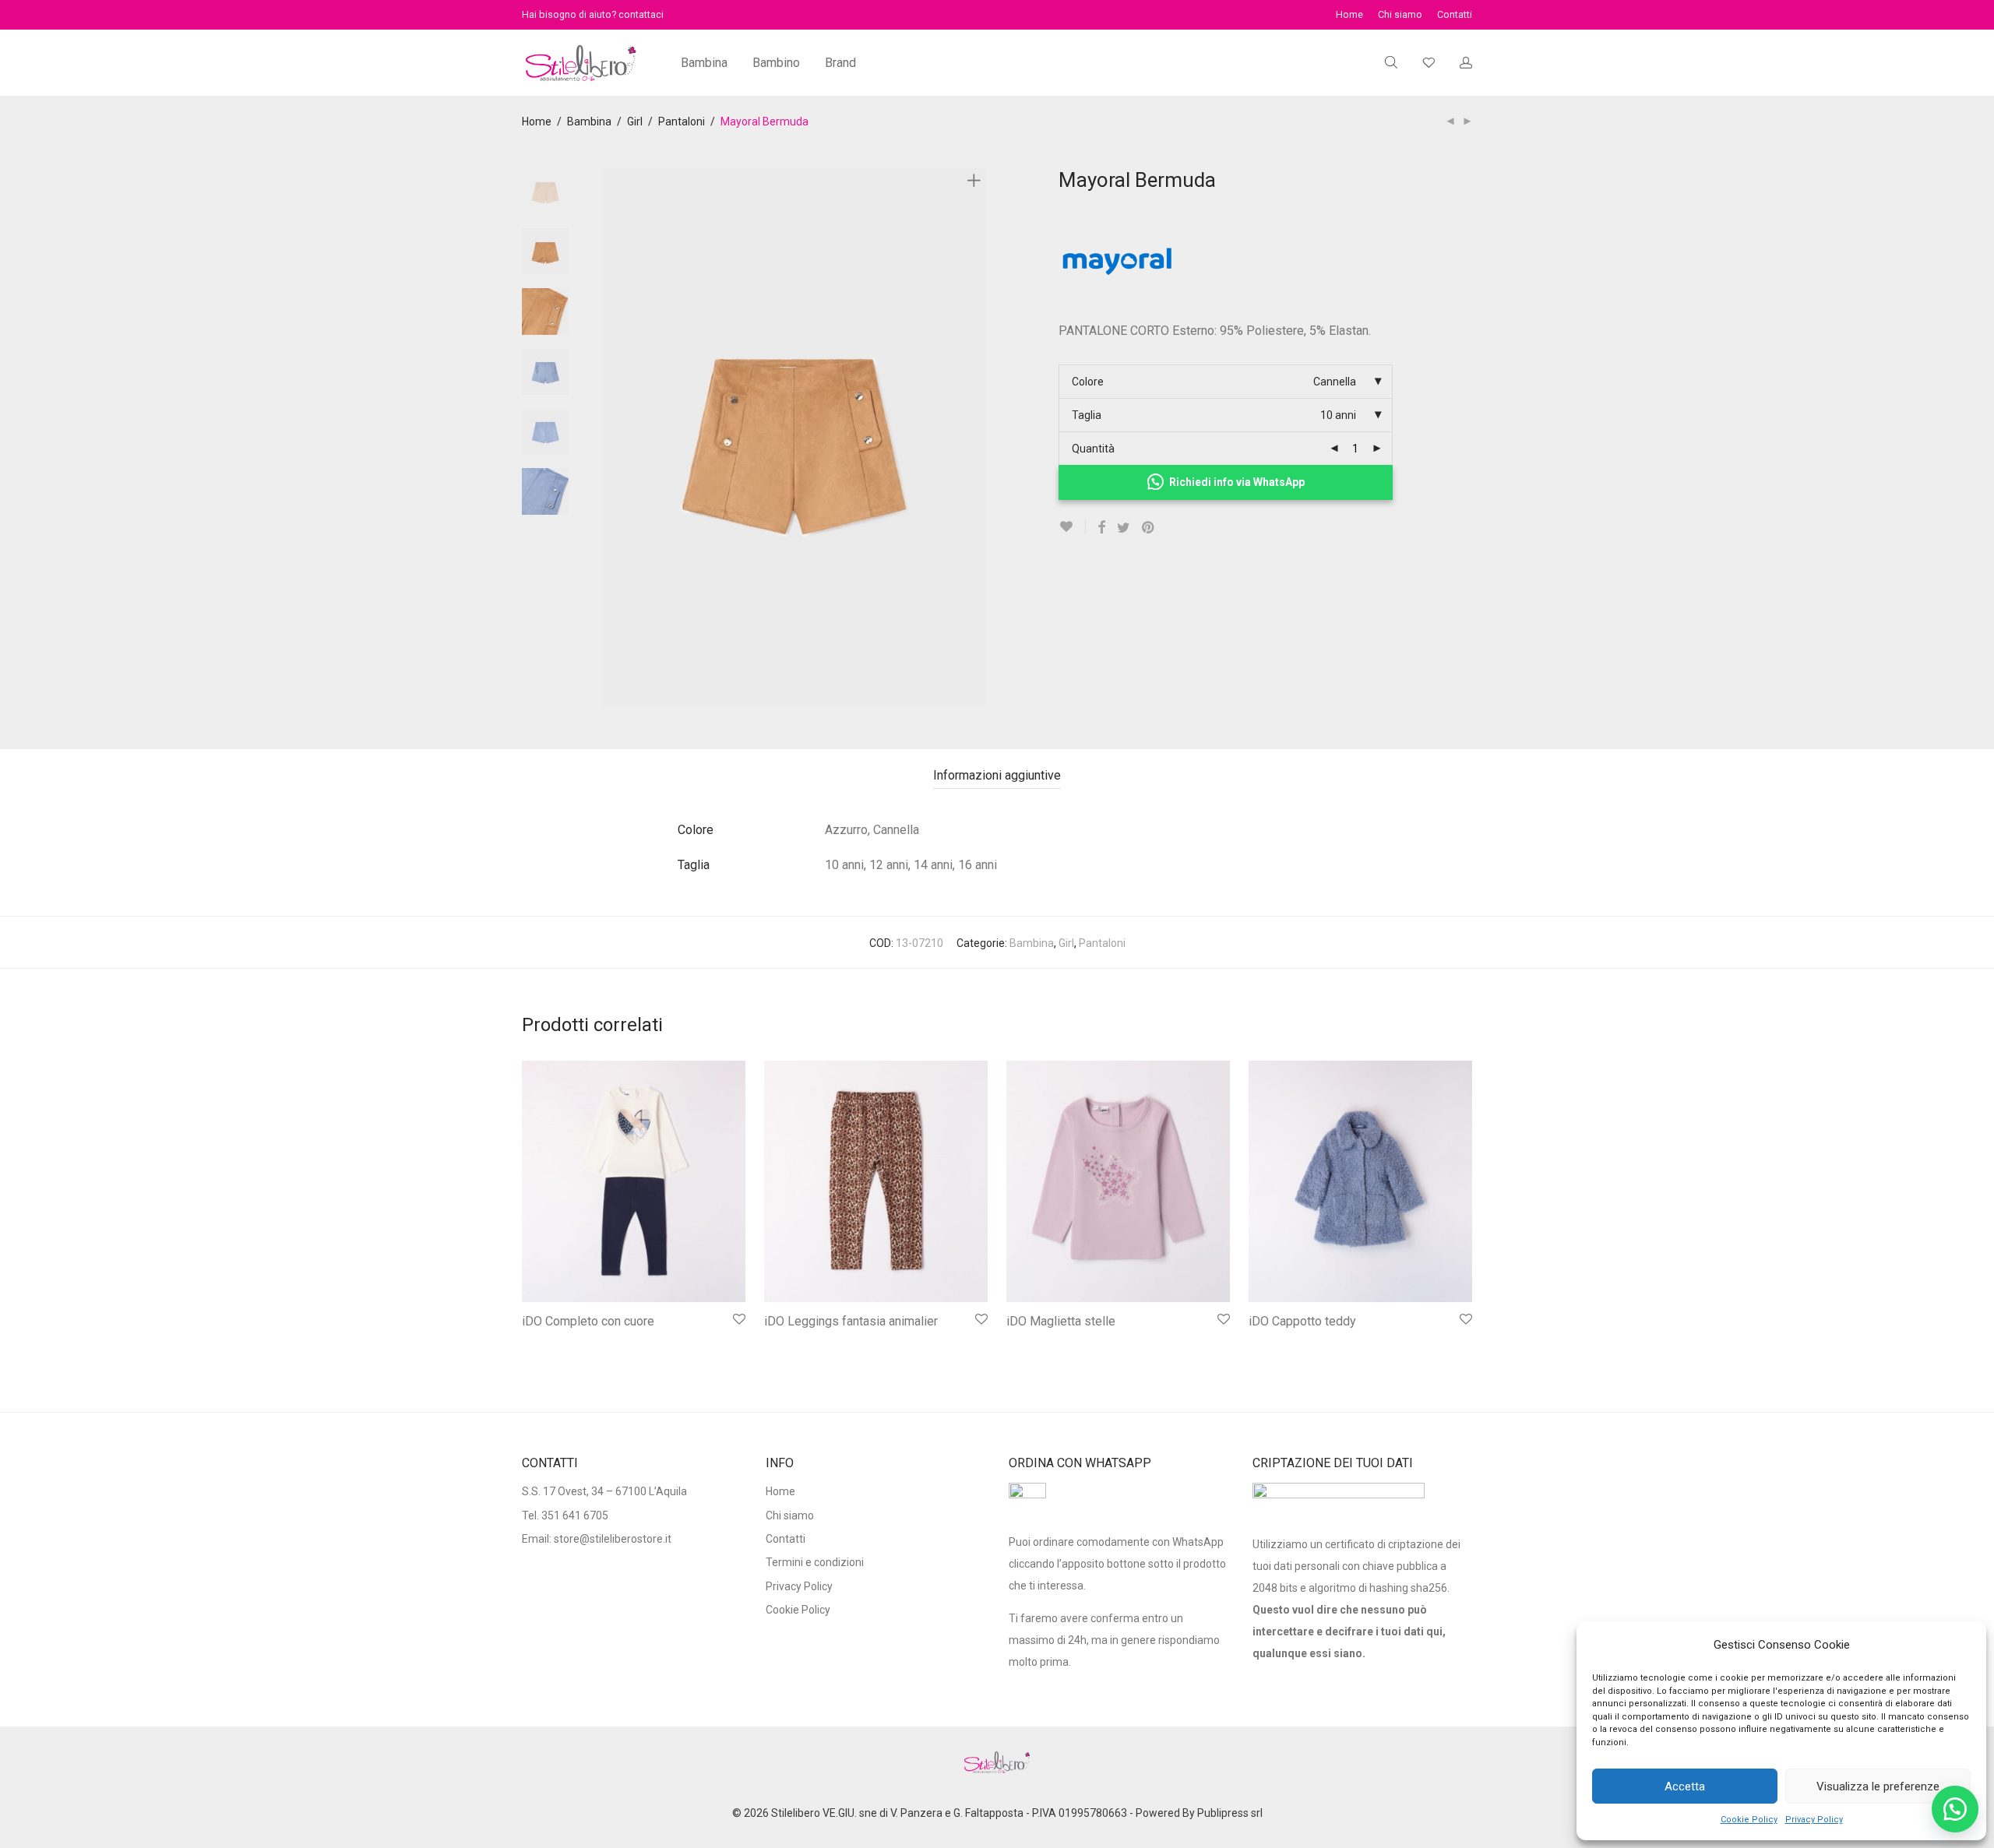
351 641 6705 (575, 1515)
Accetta (1685, 1786)
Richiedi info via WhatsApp (1237, 482)
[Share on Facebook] (1101, 528)
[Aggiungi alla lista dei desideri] (1072, 527)
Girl (635, 121)
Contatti (1455, 15)
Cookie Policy (1749, 1820)
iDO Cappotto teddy (1302, 1321)
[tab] (997, 776)
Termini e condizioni (815, 1562)
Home (1349, 15)
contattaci (641, 14)
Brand (840, 63)
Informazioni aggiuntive (997, 775)
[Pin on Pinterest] (1149, 528)
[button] (1955, 1809)
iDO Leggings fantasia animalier (851, 1321)
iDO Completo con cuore (588, 1321)
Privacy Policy (1814, 1820)
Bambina (704, 63)
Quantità (1093, 449)
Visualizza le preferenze (1878, 1786)
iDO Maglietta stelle (1061, 1321)
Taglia (1087, 415)
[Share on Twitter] (1124, 528)
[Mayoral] (1117, 309)
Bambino (776, 63)
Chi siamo (1400, 15)
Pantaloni (682, 121)
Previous (611, 437)
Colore (1088, 382)
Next (977, 437)
